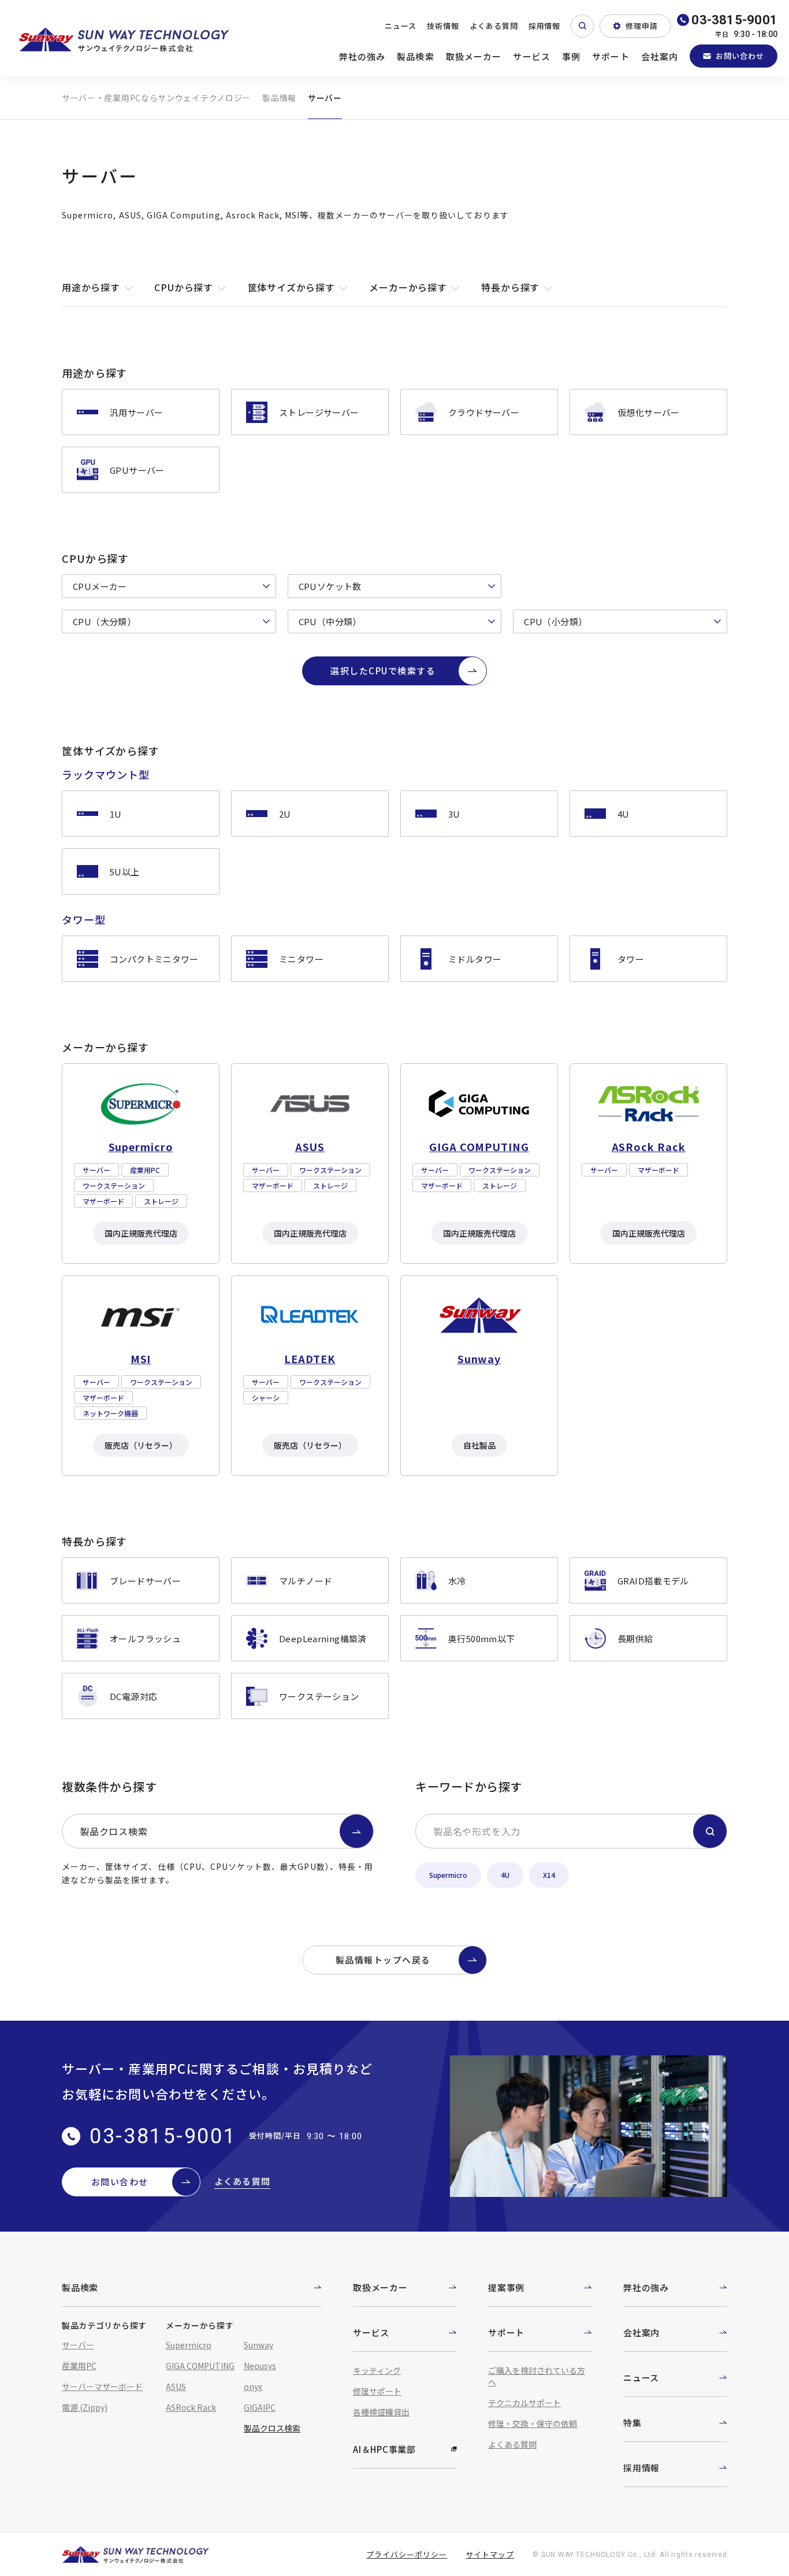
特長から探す (510, 287)
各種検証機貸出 (381, 2412)
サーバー (78, 2345)
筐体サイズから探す (291, 287)
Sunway (258, 2345)
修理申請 (642, 26)
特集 (632, 2423)
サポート (611, 56)
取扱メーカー (474, 56)
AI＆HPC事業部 (384, 2449)
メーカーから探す (408, 287)
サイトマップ (490, 2554)
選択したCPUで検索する (383, 671)
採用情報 (545, 26)
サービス (532, 56)
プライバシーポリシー (407, 2554)
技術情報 (443, 26)
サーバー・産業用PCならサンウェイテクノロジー (156, 98)
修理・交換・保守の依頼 (533, 2423)
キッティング (377, 2370)
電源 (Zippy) (85, 2407)
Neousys (260, 2366)
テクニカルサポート (524, 2403)
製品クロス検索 (114, 1831)
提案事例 (506, 2287)
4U (505, 1875)
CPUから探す (184, 287)
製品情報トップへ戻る (383, 1960)
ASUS (176, 2386)
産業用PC (79, 2366)
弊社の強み (362, 56)
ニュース (401, 26)
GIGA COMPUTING (200, 2366)
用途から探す (91, 287)
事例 (571, 56)
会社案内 (660, 56)
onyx (253, 2386)
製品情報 (279, 98)
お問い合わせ (740, 56)
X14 (549, 1875)
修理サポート (377, 2391)
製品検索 (416, 56)
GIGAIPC (260, 2407)
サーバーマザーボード (102, 2386)
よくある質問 (494, 26)
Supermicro (448, 1875)
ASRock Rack (191, 2407)
